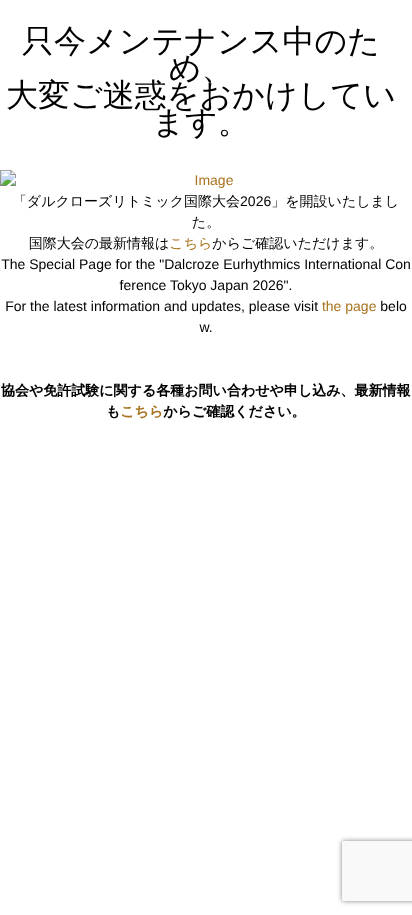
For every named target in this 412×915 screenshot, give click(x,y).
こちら (190, 243)
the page (349, 306)
